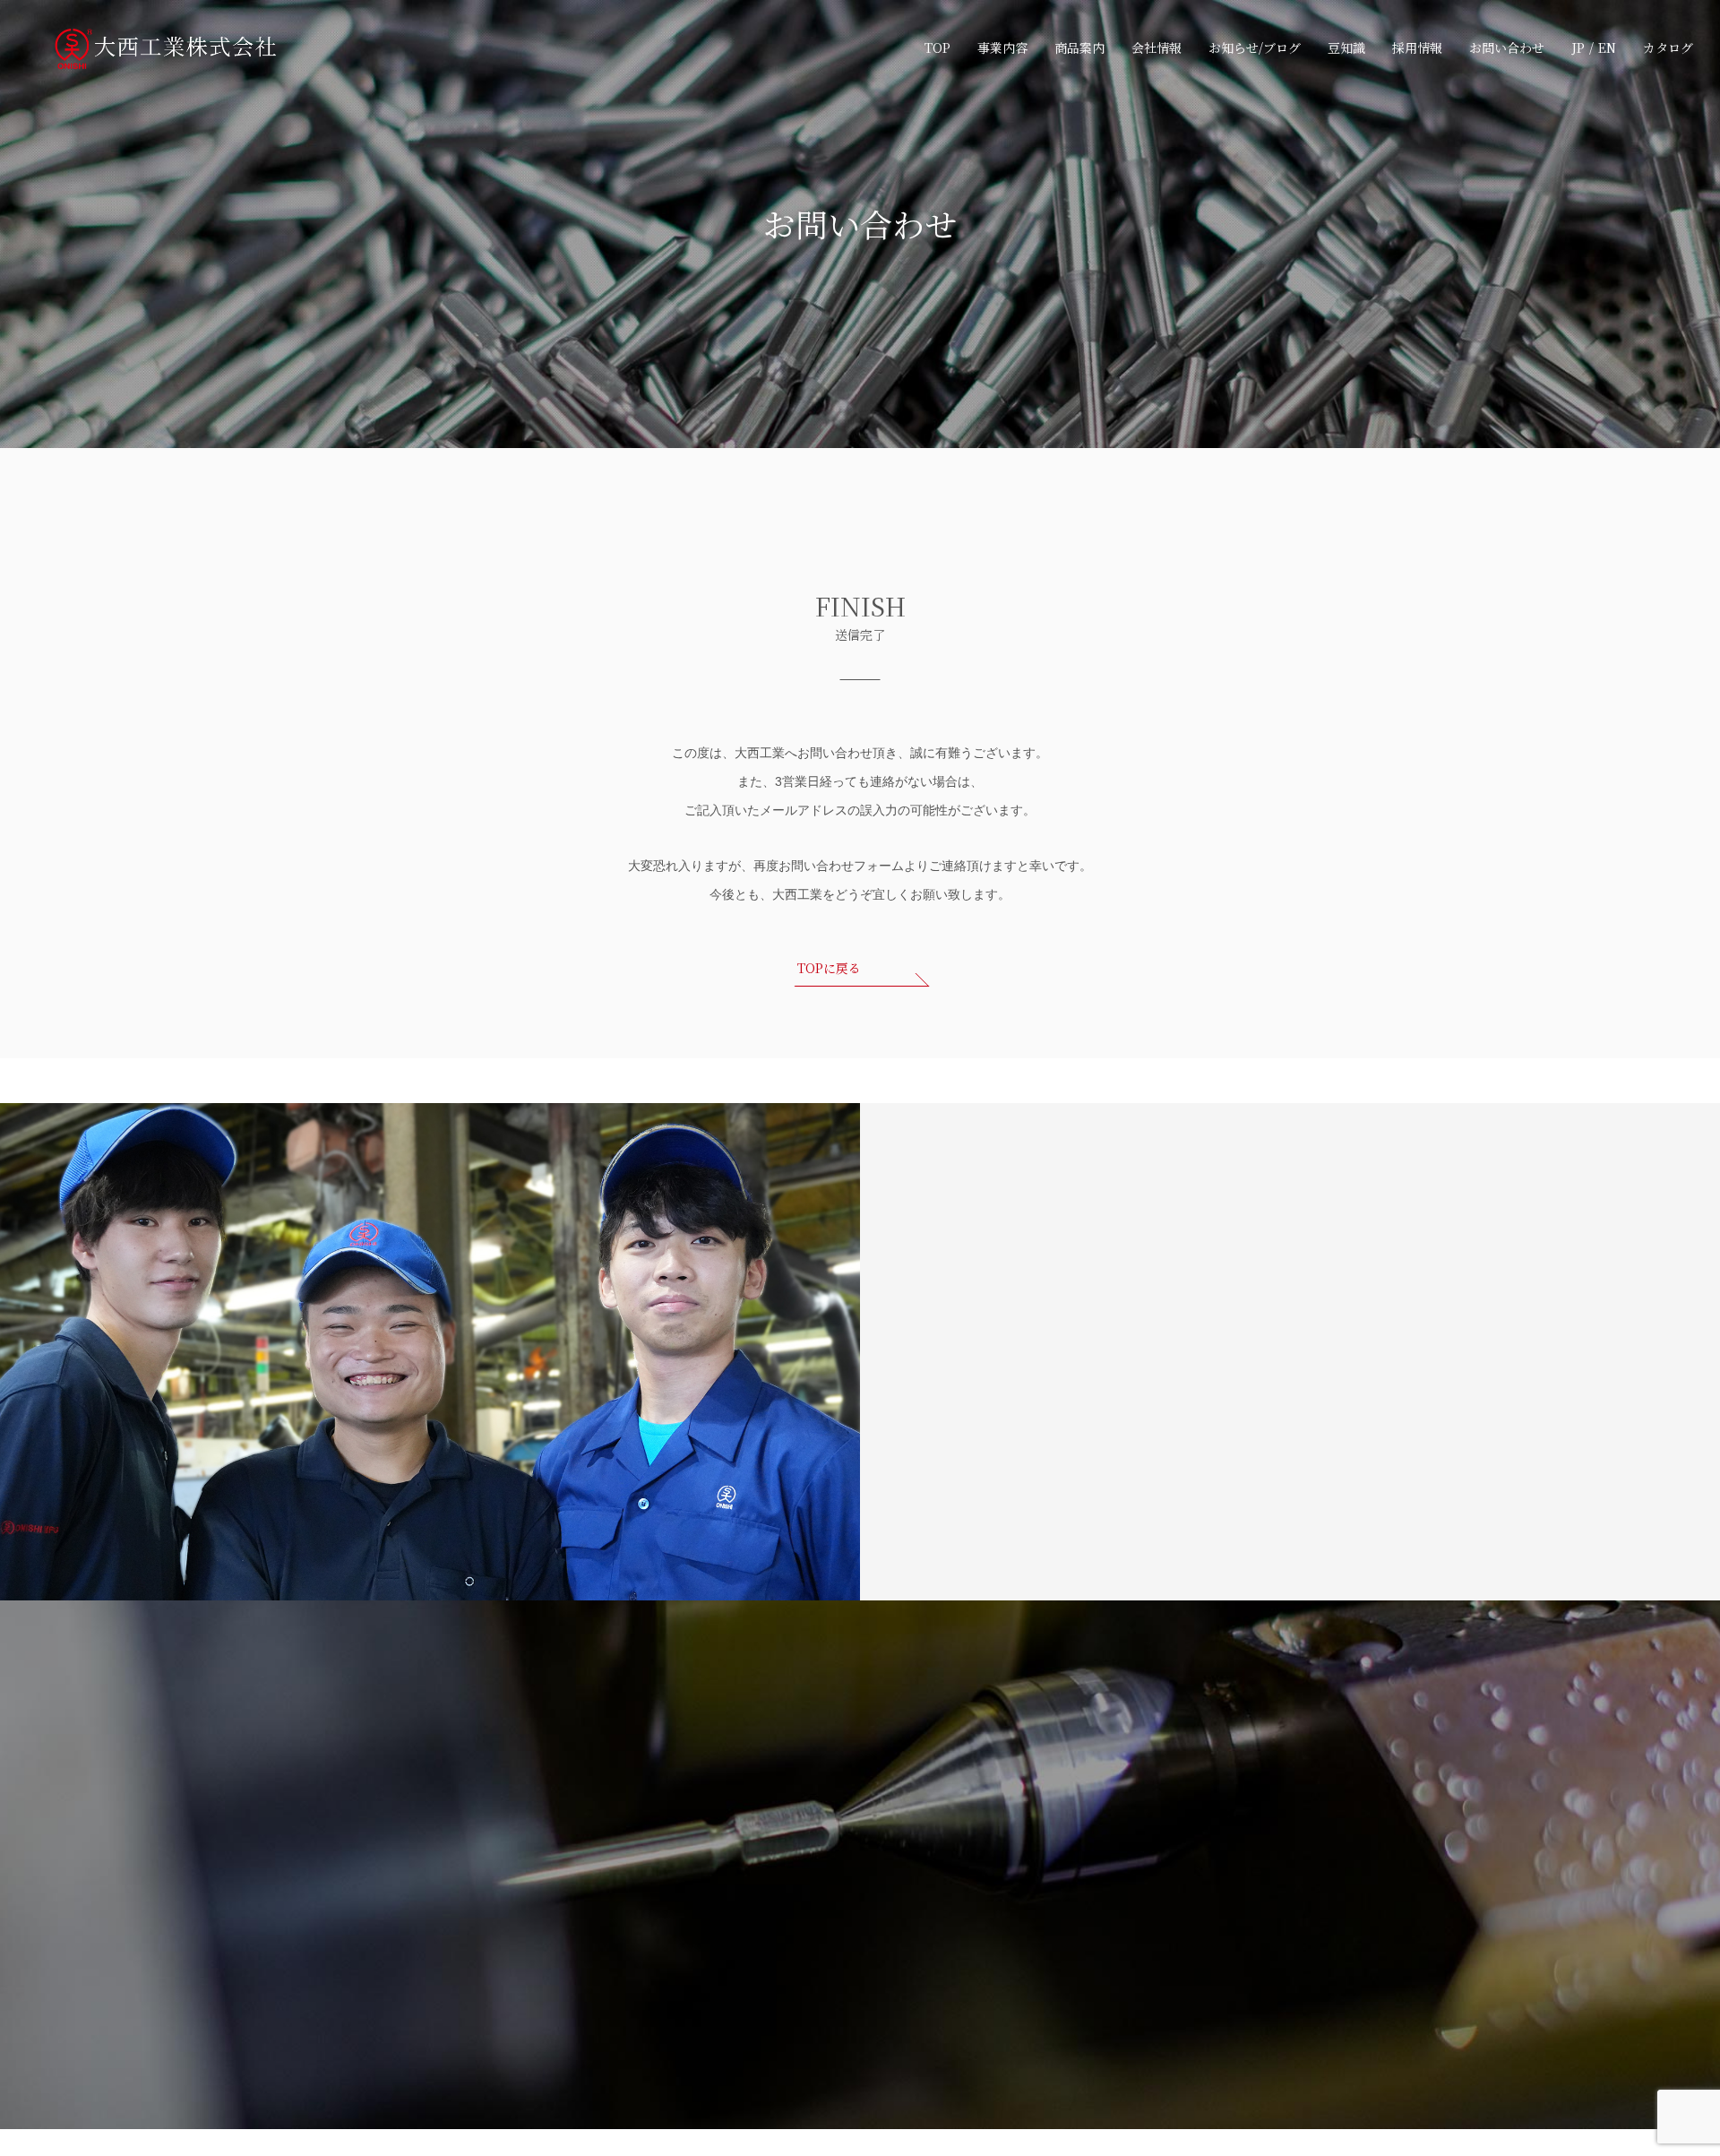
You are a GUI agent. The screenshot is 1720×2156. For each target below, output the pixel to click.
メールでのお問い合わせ (477, 1996)
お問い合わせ (1507, 47)
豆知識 (1346, 47)
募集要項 (1119, 1971)
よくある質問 (979, 1914)
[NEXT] (1076, 1367)
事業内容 (1002, 47)
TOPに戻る (829, 968)
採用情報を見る (506, 1604)
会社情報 (1157, 47)
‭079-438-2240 (477, 2053)
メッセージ (1125, 1885)
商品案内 (1079, 47)
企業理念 (833, 1914)
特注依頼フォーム (1277, 1914)
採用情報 (1417, 47)
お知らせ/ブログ (1255, 47)
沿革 (821, 1971)
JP (1578, 47)
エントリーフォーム (1148, 2000)
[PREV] (976, 1365)
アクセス (833, 2000)
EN (1607, 47)
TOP (937, 47)
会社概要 (833, 1942)
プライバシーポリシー (1290, 1857)
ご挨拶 (827, 1885)
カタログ (1668, 47)
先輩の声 (1119, 1942)
